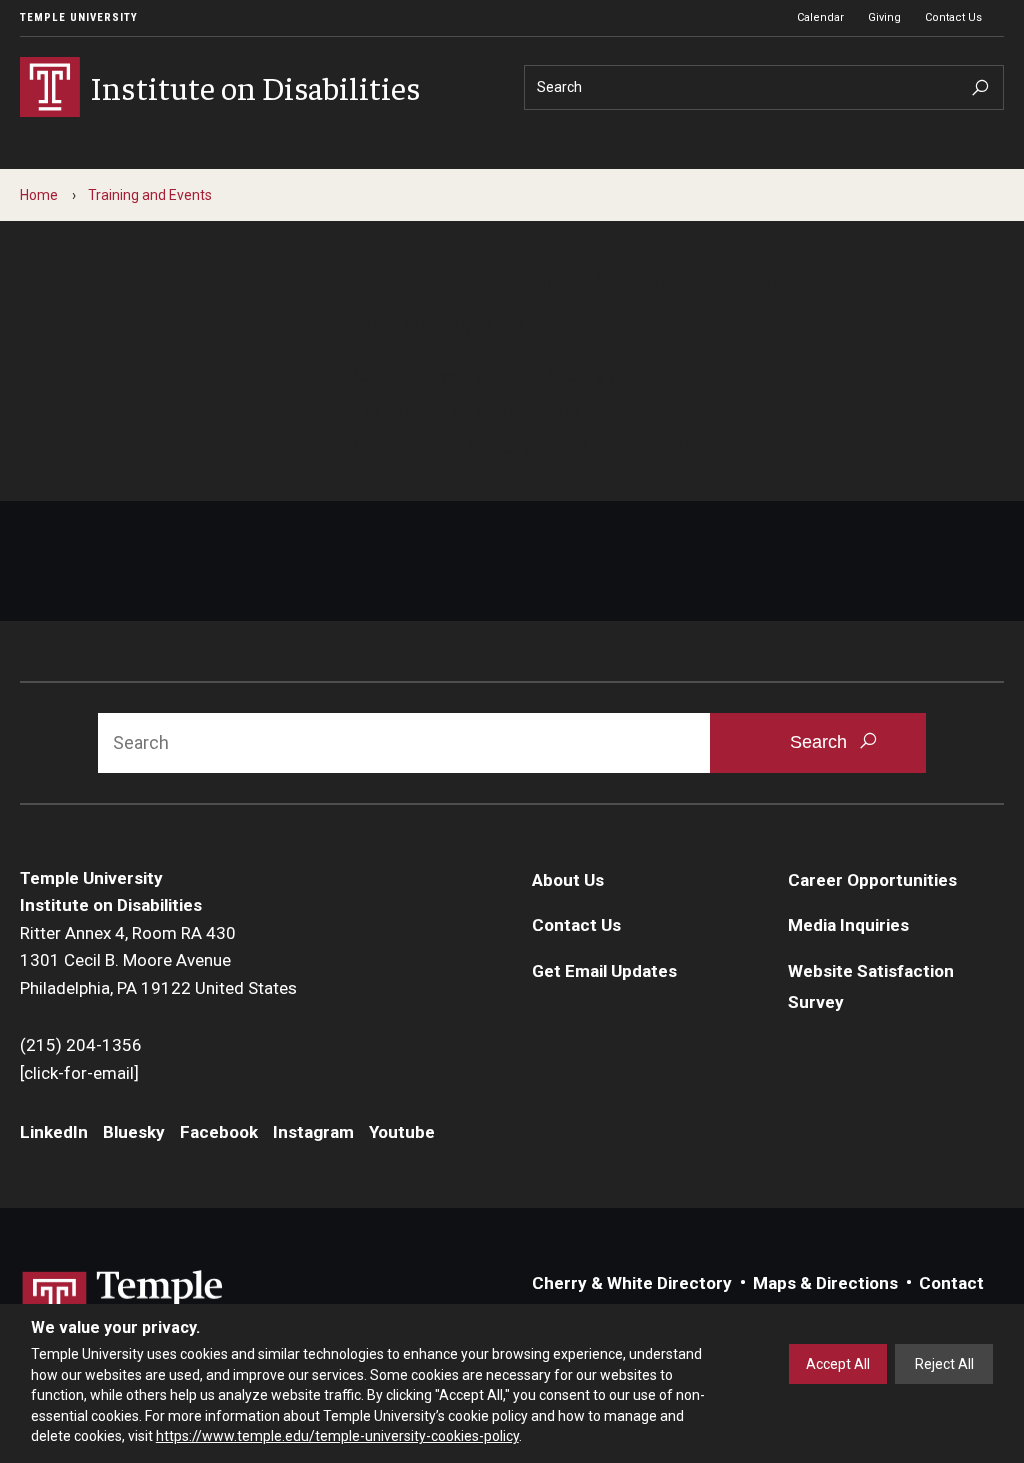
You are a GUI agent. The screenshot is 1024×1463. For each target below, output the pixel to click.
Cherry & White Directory (632, 1283)
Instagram (313, 1132)
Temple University (79, 17)
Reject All (944, 1364)
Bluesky (134, 1132)
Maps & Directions (825, 1283)
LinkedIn (54, 1132)
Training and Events (150, 195)
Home (39, 195)
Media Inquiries (848, 925)
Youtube (402, 1132)
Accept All (838, 1364)
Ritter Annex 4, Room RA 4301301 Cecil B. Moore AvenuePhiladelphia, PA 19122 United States (158, 960)
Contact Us (953, 17)
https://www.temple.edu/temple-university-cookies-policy (337, 1436)
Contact (951, 1283)
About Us (568, 880)
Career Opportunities (872, 880)
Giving (884, 17)
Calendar (820, 17)
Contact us (398, 445)
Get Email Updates (604, 971)
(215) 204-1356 (81, 1045)
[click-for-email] (79, 1073)
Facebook (219, 1132)
